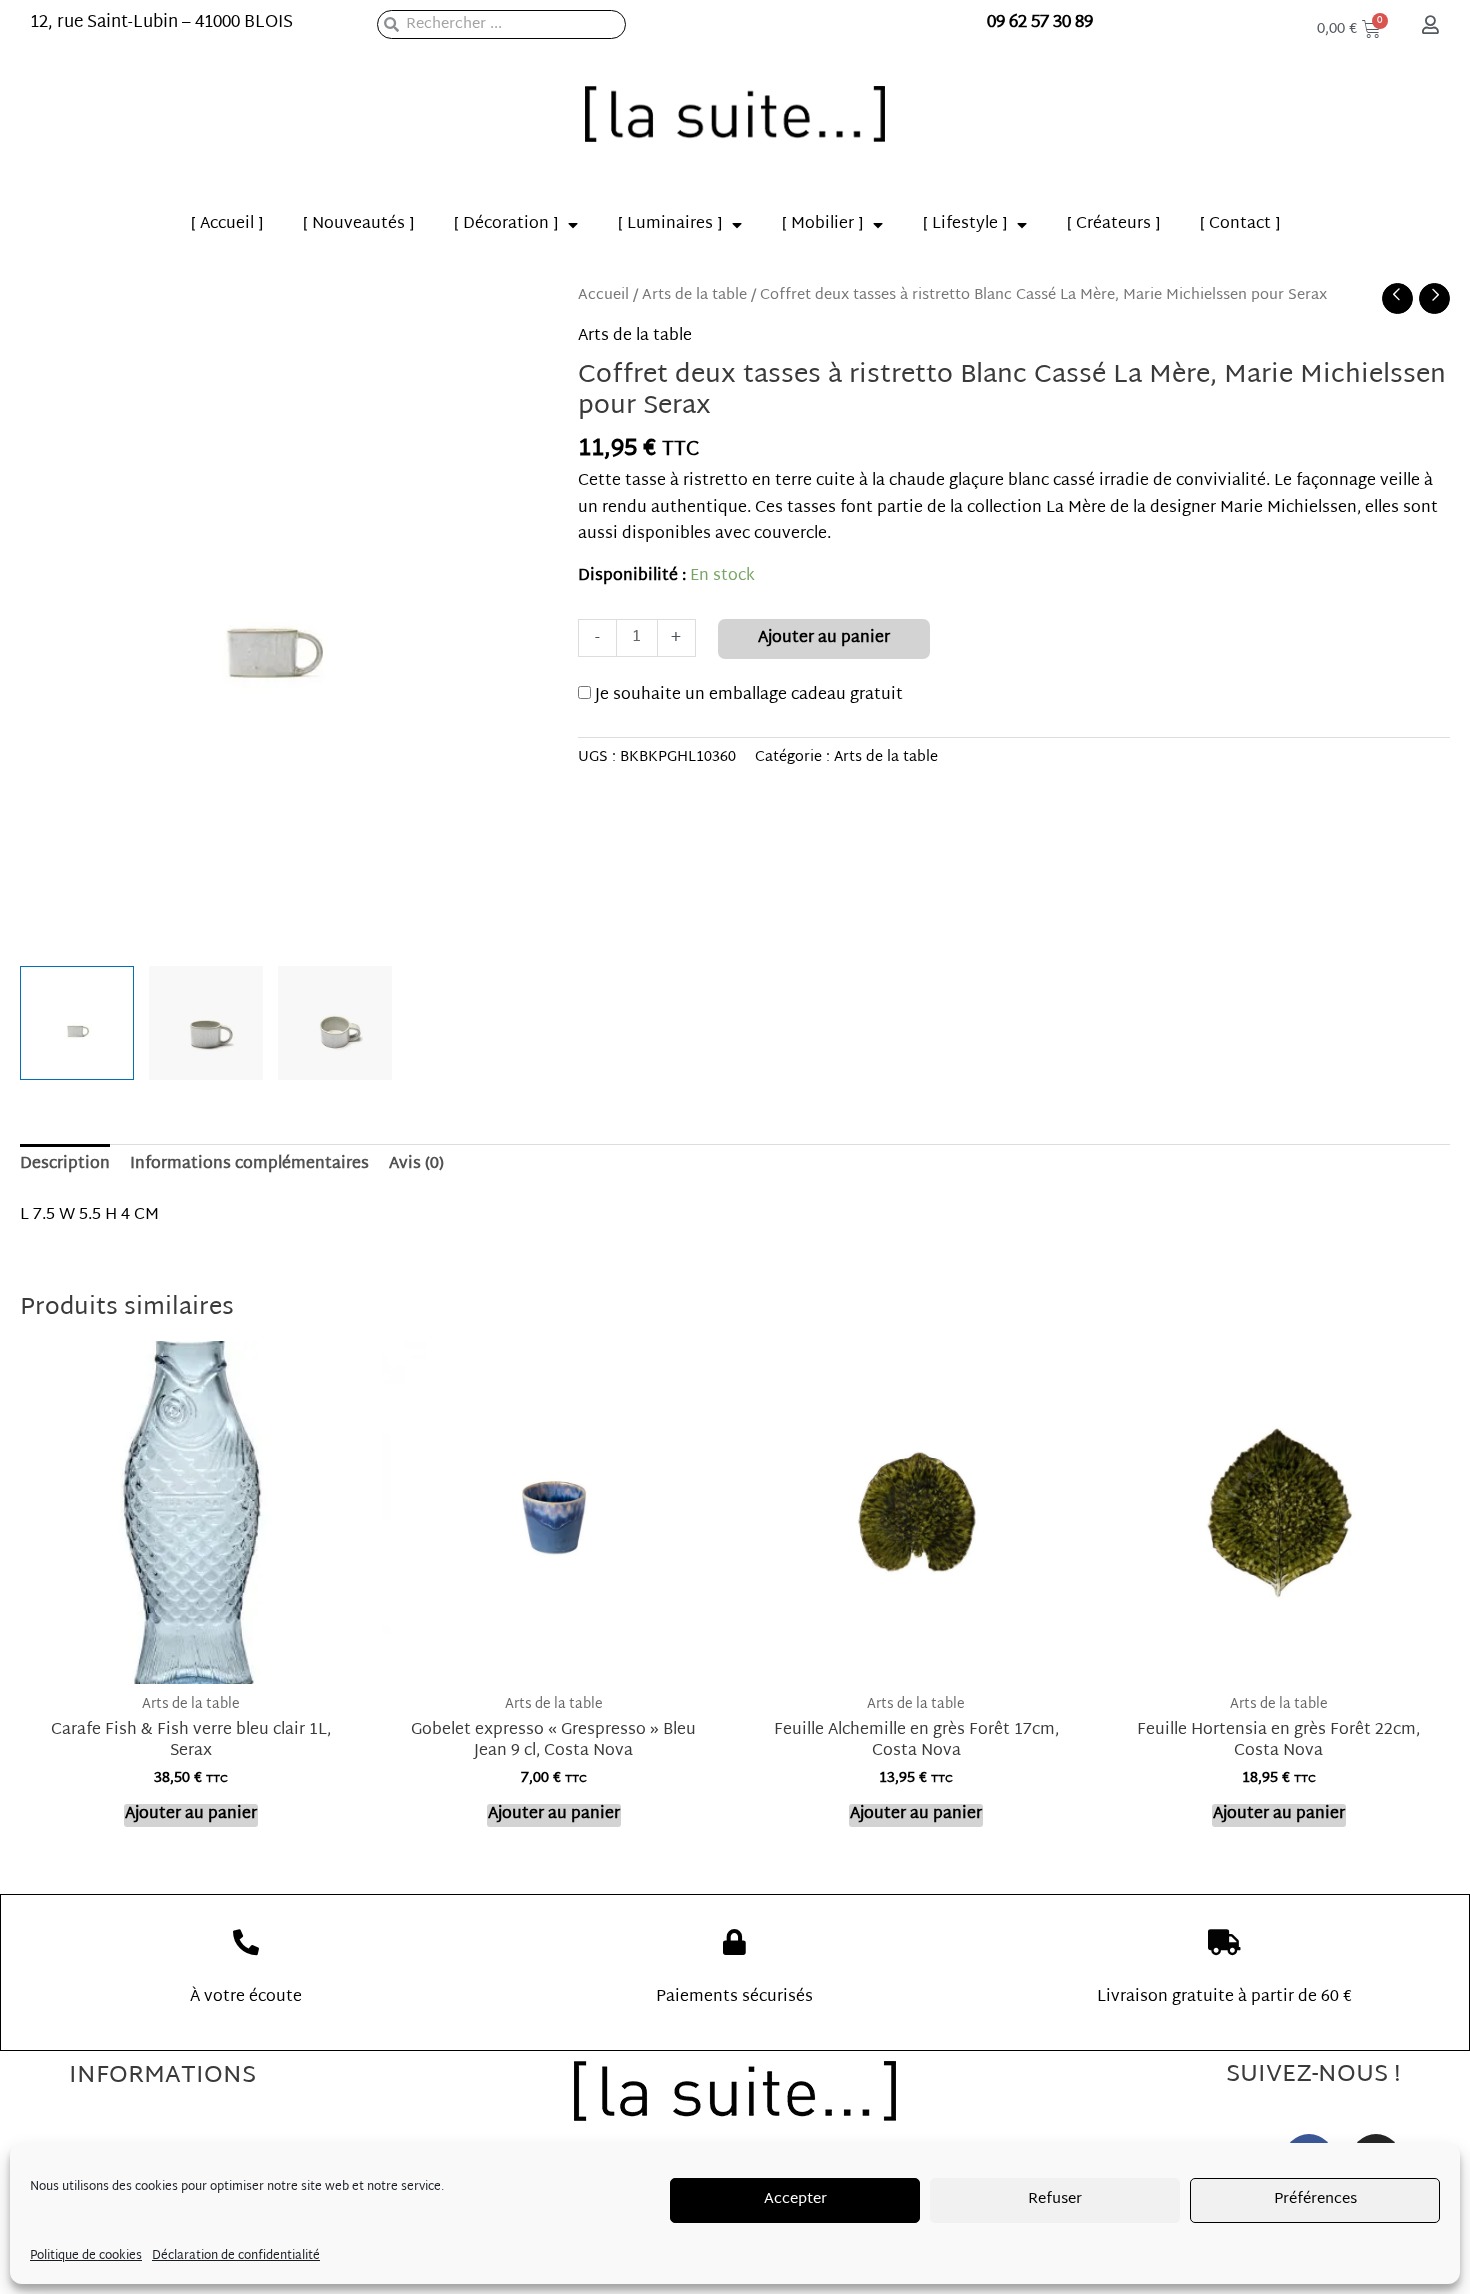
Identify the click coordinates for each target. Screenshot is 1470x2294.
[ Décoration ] (506, 224)
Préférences (1315, 2199)
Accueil (603, 295)
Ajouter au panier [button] (191, 1815)
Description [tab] (65, 1164)
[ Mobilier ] (822, 224)
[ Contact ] (1240, 224)
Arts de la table (694, 295)
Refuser (1055, 2199)
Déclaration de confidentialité (236, 2256)
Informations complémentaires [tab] (249, 1164)
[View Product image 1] (77, 1023)
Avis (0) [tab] (416, 1164)
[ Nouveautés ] (358, 224)
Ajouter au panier (824, 638)
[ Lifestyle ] (965, 224)
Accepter (795, 2199)
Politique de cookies (86, 2256)
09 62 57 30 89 (1040, 22)
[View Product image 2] (206, 1023)
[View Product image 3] (335, 1023)
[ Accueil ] (227, 224)
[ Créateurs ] (1113, 224)
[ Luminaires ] (670, 224)
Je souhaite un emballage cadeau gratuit (747, 695)
